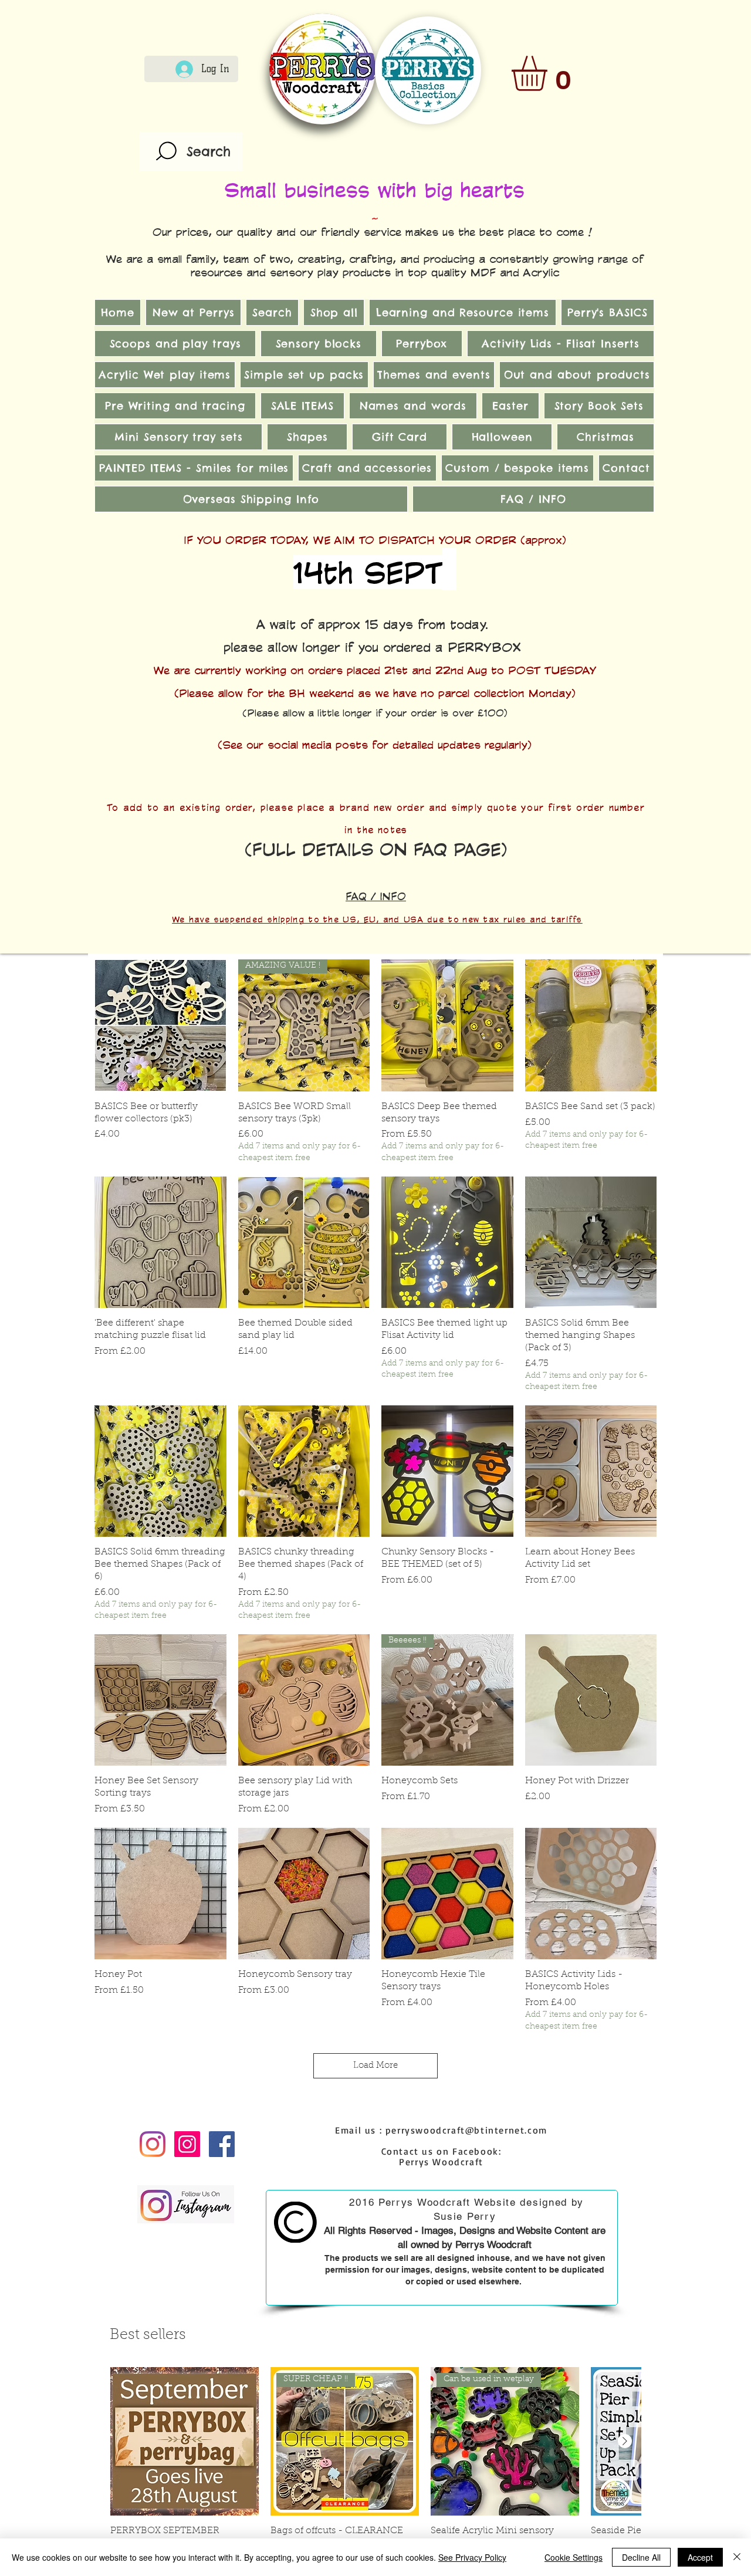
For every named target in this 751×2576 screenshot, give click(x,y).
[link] (550, 73)
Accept (700, 2557)
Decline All (641, 2557)
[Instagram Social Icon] (187, 2144)
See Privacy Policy (472, 2557)
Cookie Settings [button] (574, 2557)
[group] (375, 2467)
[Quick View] (160, 1025)
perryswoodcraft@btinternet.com (466, 2130)
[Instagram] (153, 2144)
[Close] (737, 2557)
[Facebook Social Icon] (222, 2144)
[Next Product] (625, 2441)
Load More (375, 2066)
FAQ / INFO (376, 896)
